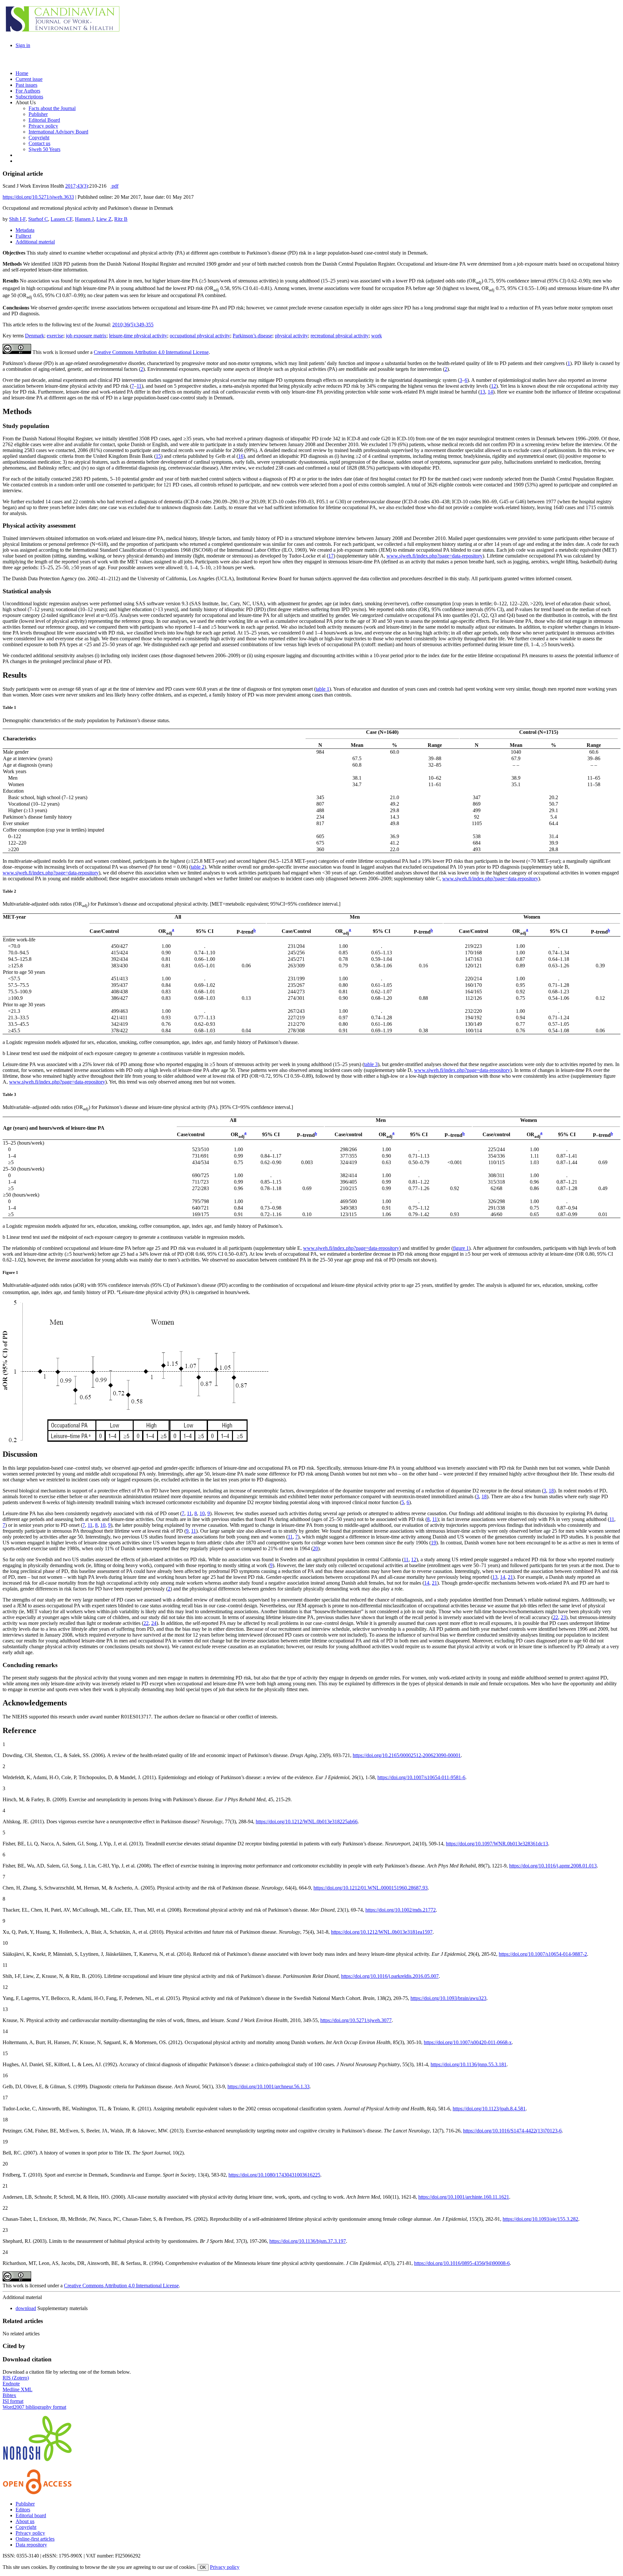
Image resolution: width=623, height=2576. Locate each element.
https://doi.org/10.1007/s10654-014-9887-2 (543, 1954)
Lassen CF (61, 219)
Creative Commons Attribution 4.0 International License (151, 352)
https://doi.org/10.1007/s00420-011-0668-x (468, 2042)
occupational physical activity (200, 336)
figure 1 (461, 1248)
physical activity (291, 336)
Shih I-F (17, 219)
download (26, 2308)
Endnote (11, 2384)
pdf (115, 186)
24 (154, 1623)
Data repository (31, 2545)
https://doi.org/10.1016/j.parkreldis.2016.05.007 (390, 1976)
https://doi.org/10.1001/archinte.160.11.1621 (464, 2197)
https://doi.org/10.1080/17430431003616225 (274, 2175)
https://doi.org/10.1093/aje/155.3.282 (540, 2219)
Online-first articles (35, 2539)
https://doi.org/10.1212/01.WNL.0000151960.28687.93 (371, 1888)
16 (241, 456)
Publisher (25, 2504)
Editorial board (31, 2515)
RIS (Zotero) (16, 2378)
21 (510, 1577)
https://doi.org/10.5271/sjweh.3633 (38, 197)
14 (490, 392)
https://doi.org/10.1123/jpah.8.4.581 (489, 2109)
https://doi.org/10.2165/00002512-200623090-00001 (407, 1755)
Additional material (35, 242)
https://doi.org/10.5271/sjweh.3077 (356, 2020)
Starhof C (38, 219)
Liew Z (104, 219)
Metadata (25, 230)
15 (158, 456)
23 (563, 1617)
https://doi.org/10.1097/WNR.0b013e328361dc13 (497, 1844)
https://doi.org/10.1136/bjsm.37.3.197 (308, 2241)
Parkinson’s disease (252, 336)
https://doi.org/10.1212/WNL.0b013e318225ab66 (307, 1822)
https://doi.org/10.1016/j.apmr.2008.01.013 (553, 1866)
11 (139, 386)
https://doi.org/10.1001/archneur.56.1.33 (269, 2086)
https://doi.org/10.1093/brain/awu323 (448, 1998)
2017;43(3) (77, 186)
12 (494, 386)
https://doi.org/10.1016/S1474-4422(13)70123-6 (512, 2131)
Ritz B (121, 219)
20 (315, 1548)
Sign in (23, 45)
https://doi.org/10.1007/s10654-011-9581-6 (421, 1777)
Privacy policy (30, 2533)
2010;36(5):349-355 (133, 325)
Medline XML (18, 2389)
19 (434, 1543)
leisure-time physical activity (138, 336)
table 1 (323, 689)
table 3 (371, 1064)
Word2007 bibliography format (34, 2407)
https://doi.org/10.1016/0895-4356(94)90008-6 (462, 2263)
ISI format (13, 2401)
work (377, 336)
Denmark (35, 336)
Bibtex (9, 2395)
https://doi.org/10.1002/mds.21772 (401, 1910)
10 (202, 1513)
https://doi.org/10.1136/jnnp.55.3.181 (469, 2064)
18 (551, 1491)
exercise (55, 336)
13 (483, 392)
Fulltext (23, 236)
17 (331, 556)
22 (556, 1617)
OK (203, 2567)
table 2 (198, 867)
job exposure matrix (86, 336)
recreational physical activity (340, 336)
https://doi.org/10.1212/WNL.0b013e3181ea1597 (382, 1932)
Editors (23, 2510)
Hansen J (84, 219)
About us (25, 2521)
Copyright (26, 2527)
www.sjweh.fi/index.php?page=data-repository (434, 556)
